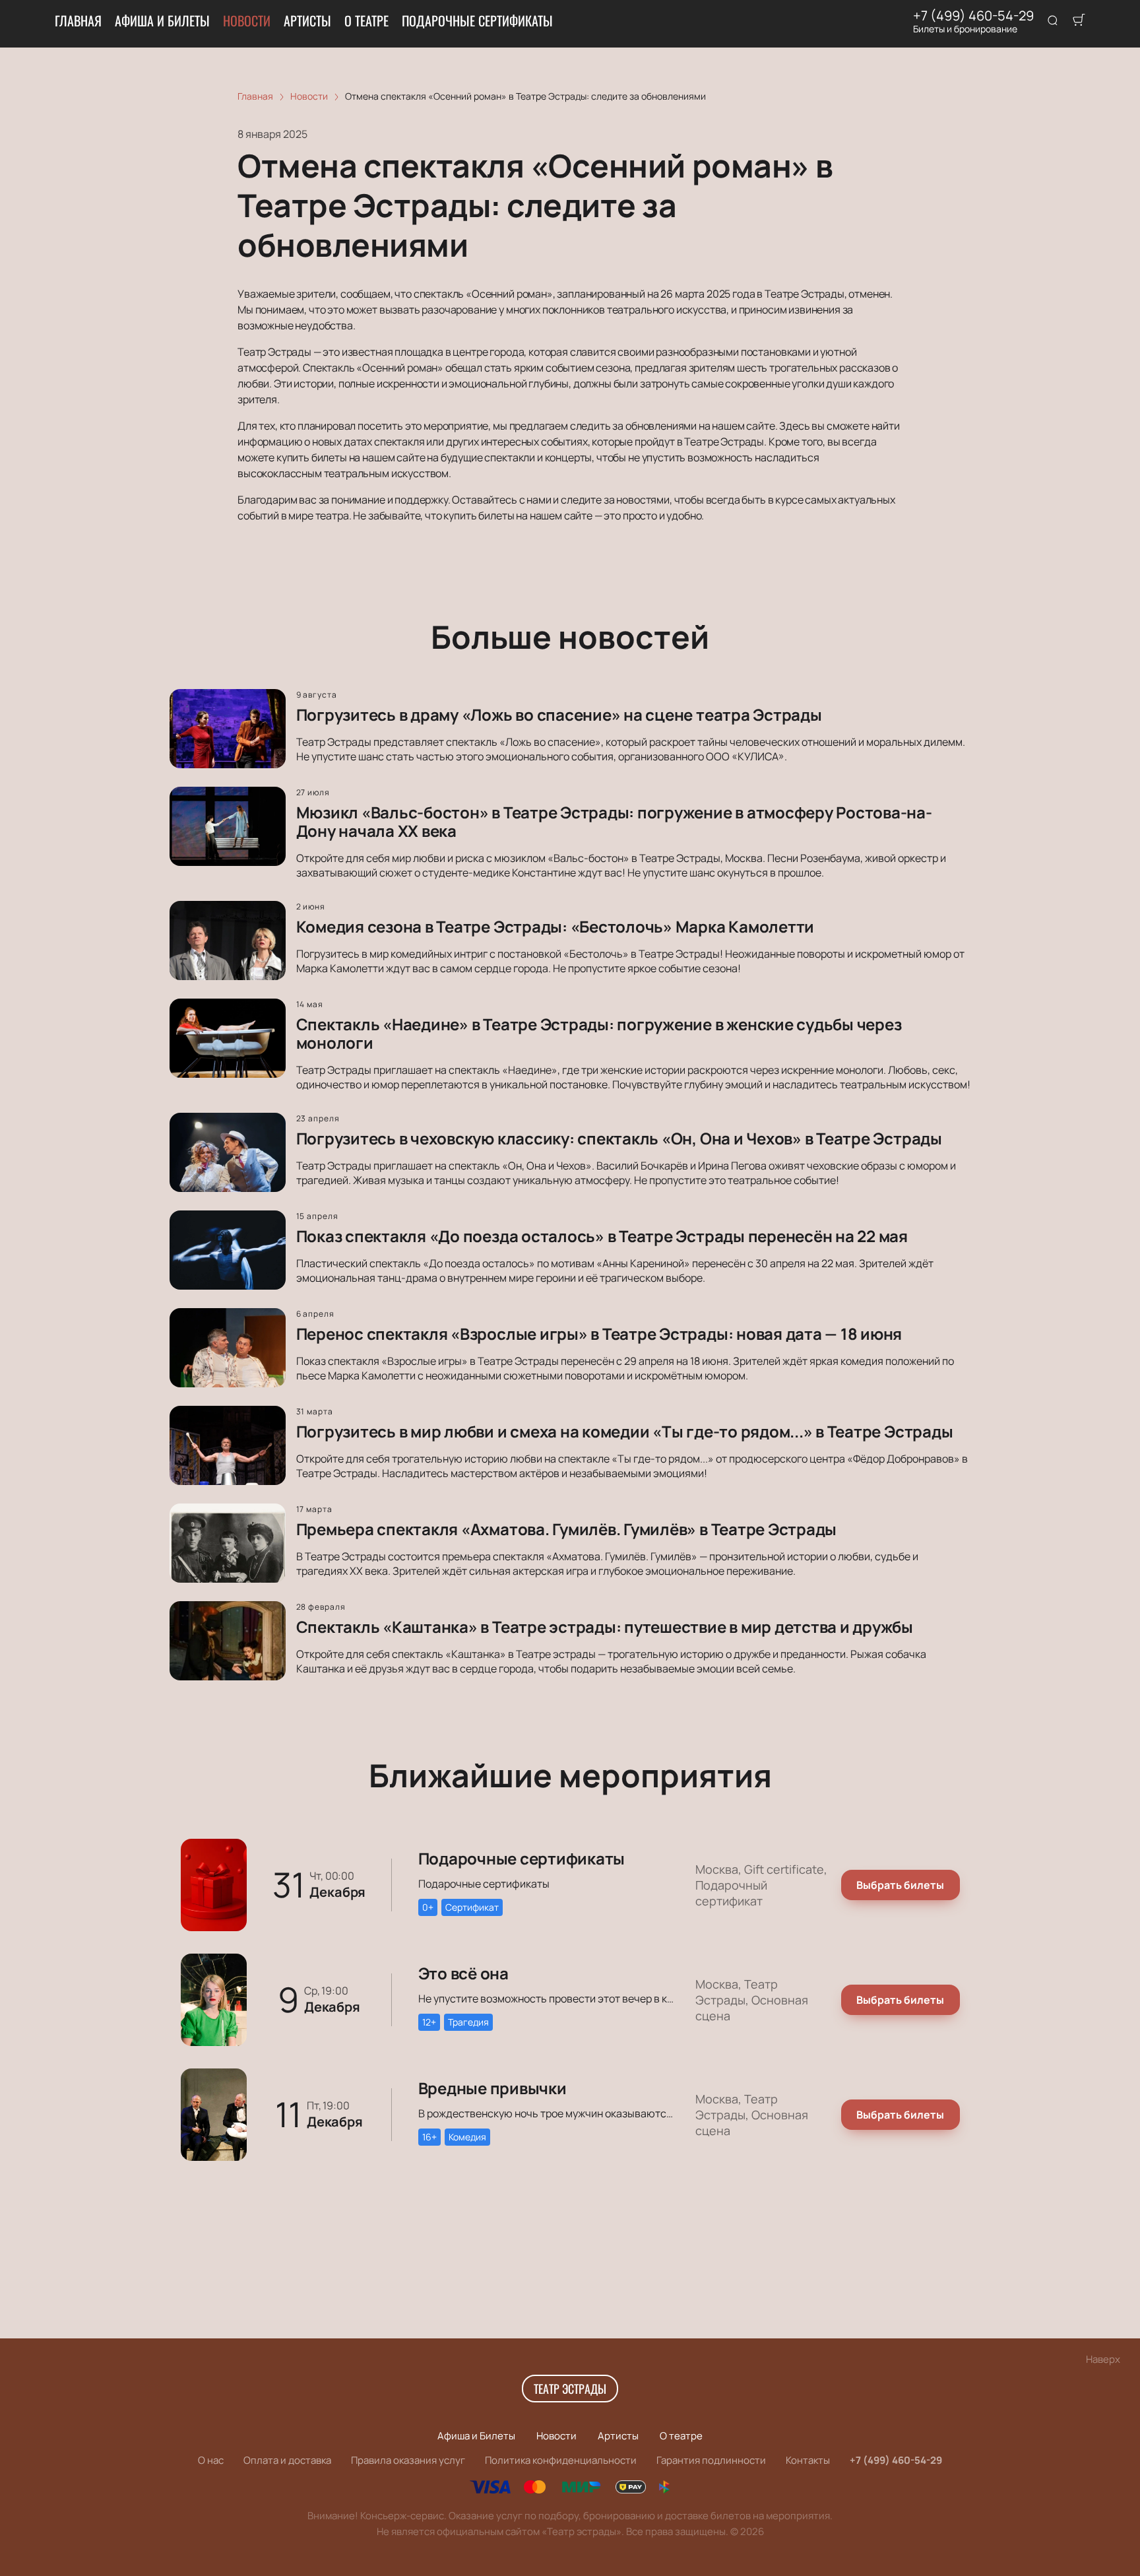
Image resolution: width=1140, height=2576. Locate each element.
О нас (211, 2460)
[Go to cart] (1079, 21)
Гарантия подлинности (711, 2460)
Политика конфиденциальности (561, 2460)
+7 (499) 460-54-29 (973, 16)
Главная (78, 20)
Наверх (1103, 2359)
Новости (247, 20)
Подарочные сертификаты (477, 20)
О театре (366, 20)
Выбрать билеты (900, 1885)
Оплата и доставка (287, 2460)
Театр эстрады (570, 2389)
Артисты (307, 20)
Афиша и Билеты (162, 20)
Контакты (808, 2460)
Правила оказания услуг (408, 2460)
